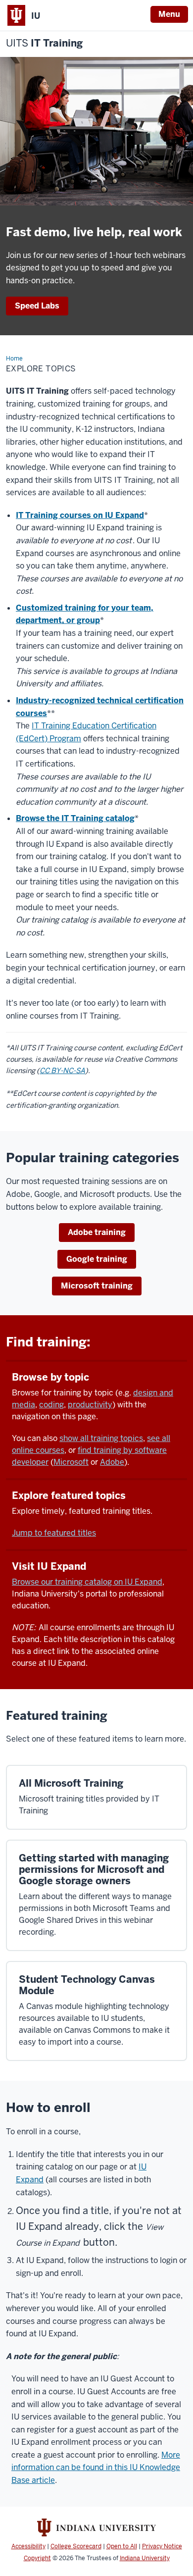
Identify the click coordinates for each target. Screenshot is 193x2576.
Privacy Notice (162, 2546)
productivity (90, 1405)
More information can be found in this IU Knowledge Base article (96, 2468)
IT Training (44, 43)
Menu (169, 14)
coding (51, 1405)
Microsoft (71, 1462)
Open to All (122, 2546)
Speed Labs (37, 306)
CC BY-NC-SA (62, 1071)
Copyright (37, 2558)
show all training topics (101, 1438)
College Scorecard (76, 2546)
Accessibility (28, 2546)
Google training (97, 1259)
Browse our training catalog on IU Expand (87, 1582)
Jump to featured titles (54, 1533)
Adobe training (97, 1232)
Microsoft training (97, 1286)
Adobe (112, 1462)
